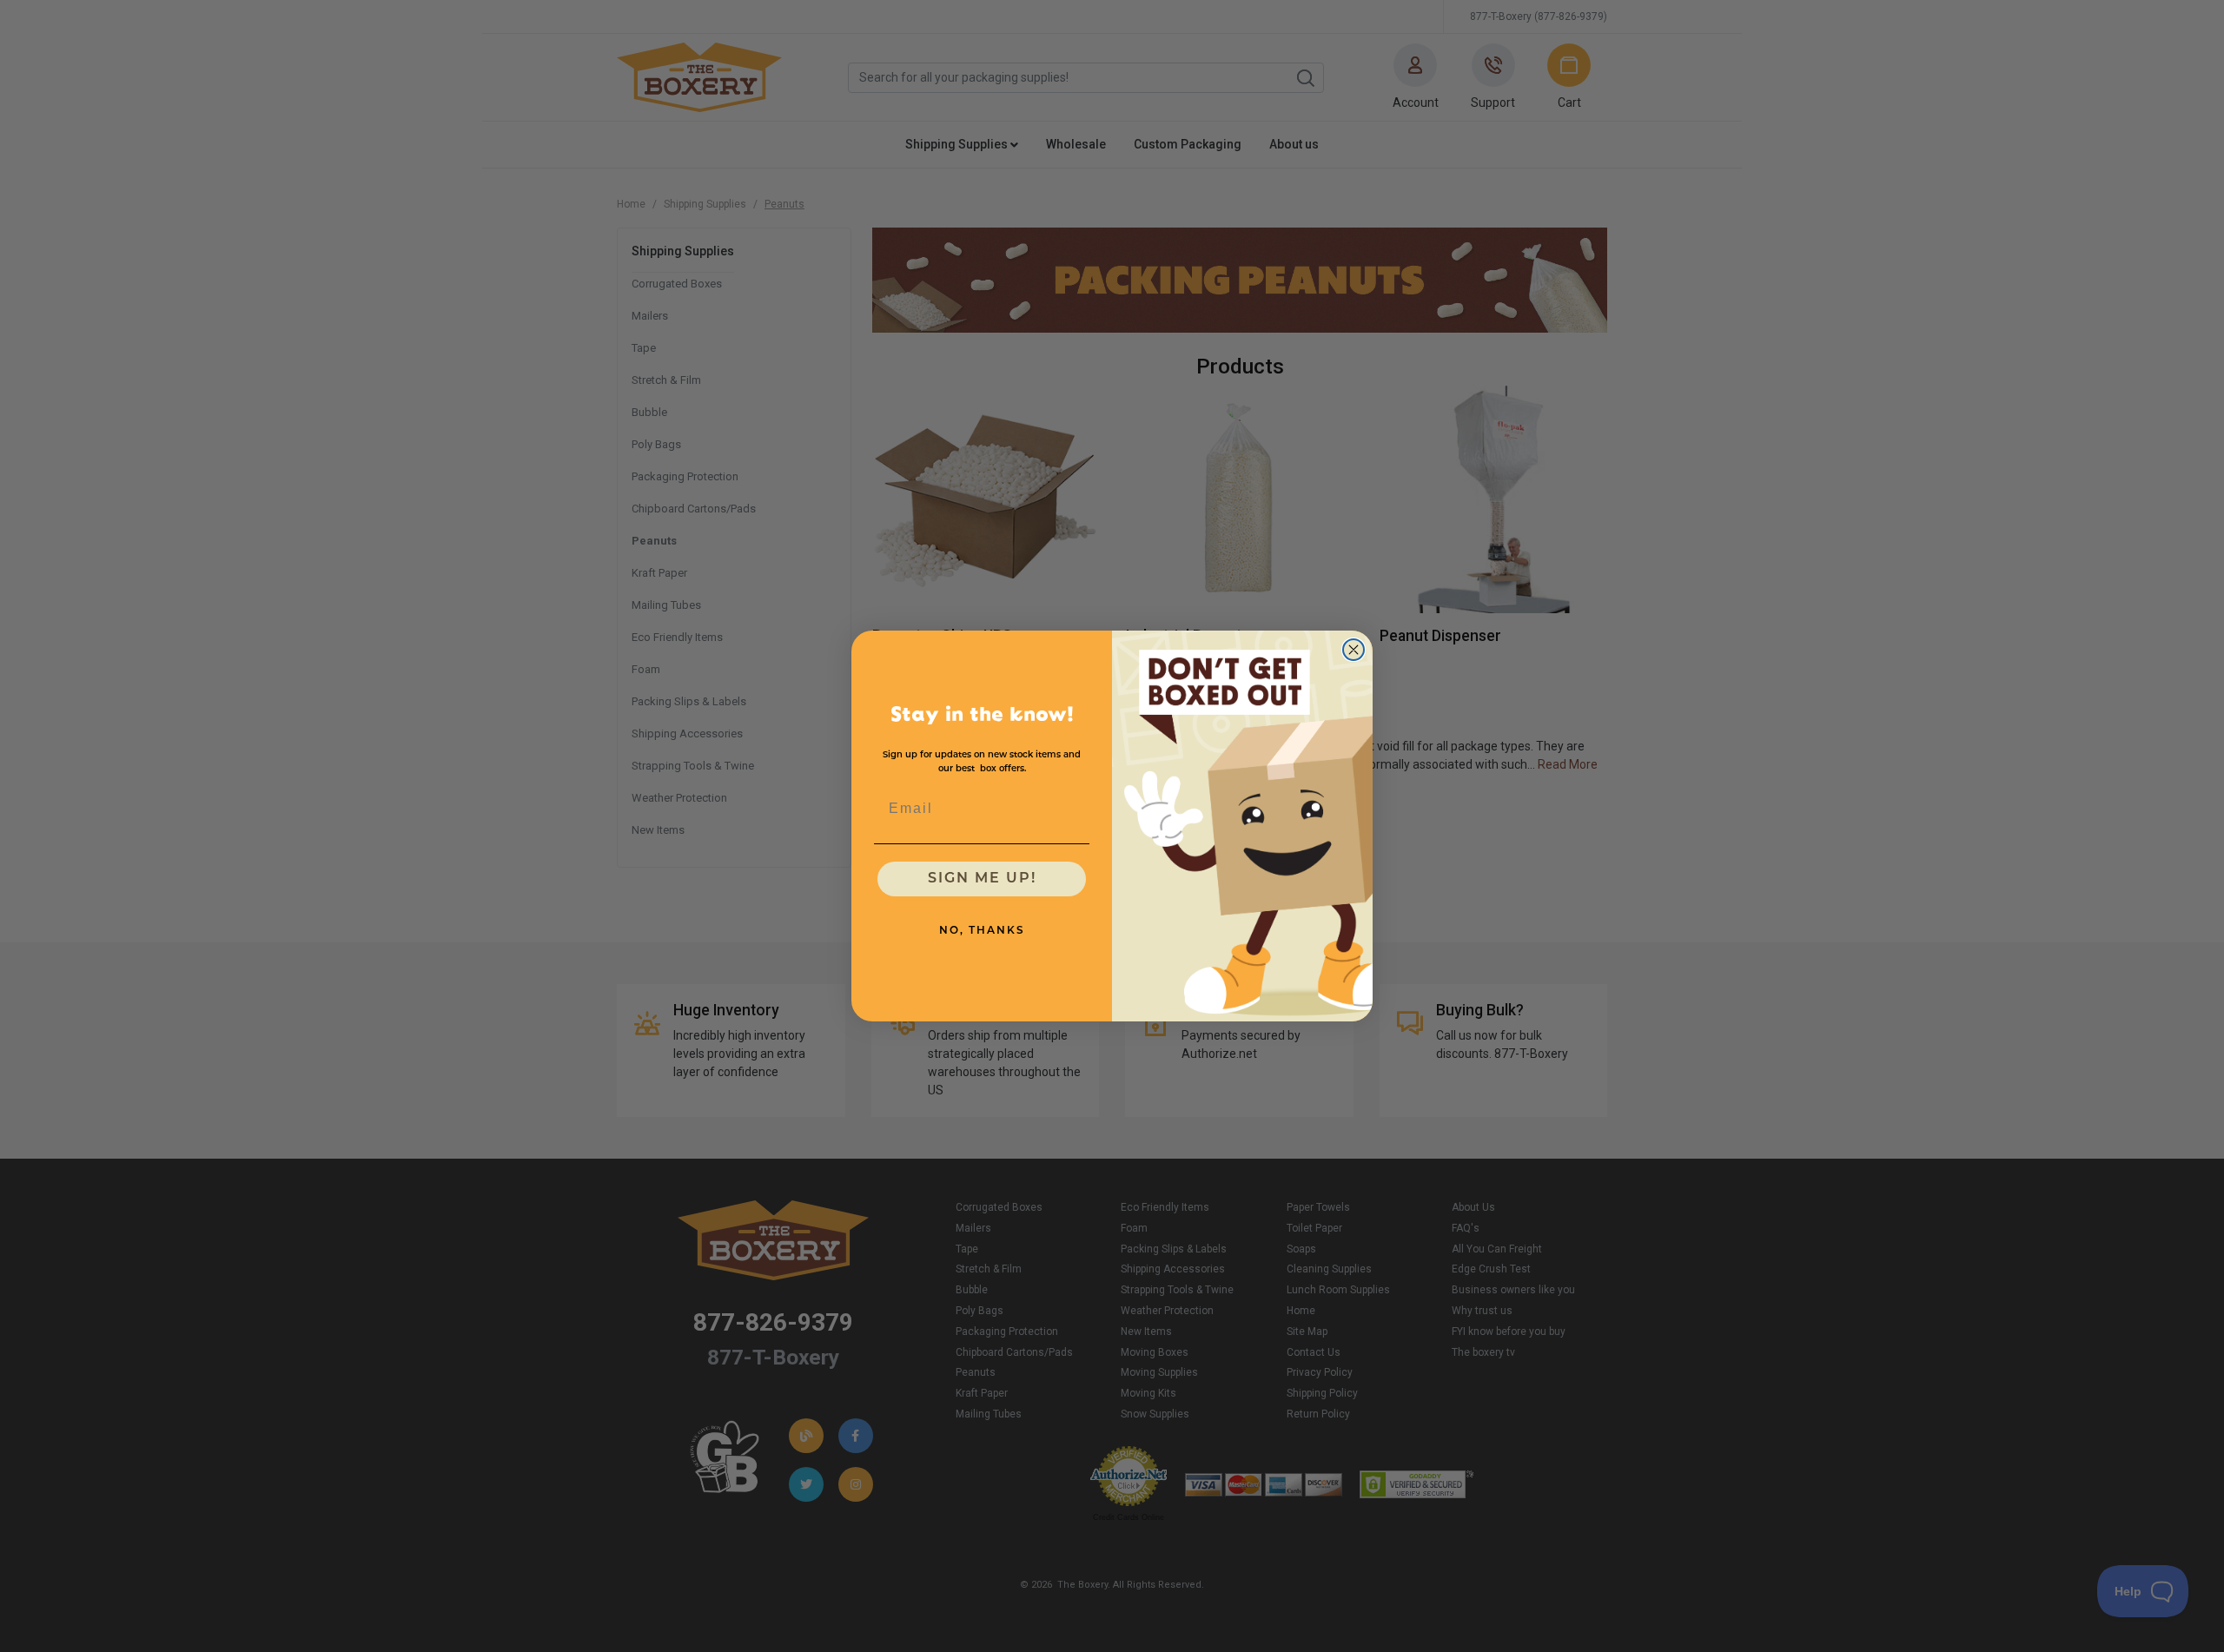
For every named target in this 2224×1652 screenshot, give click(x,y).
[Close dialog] (1354, 650)
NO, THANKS (982, 931)
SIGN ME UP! (982, 879)
